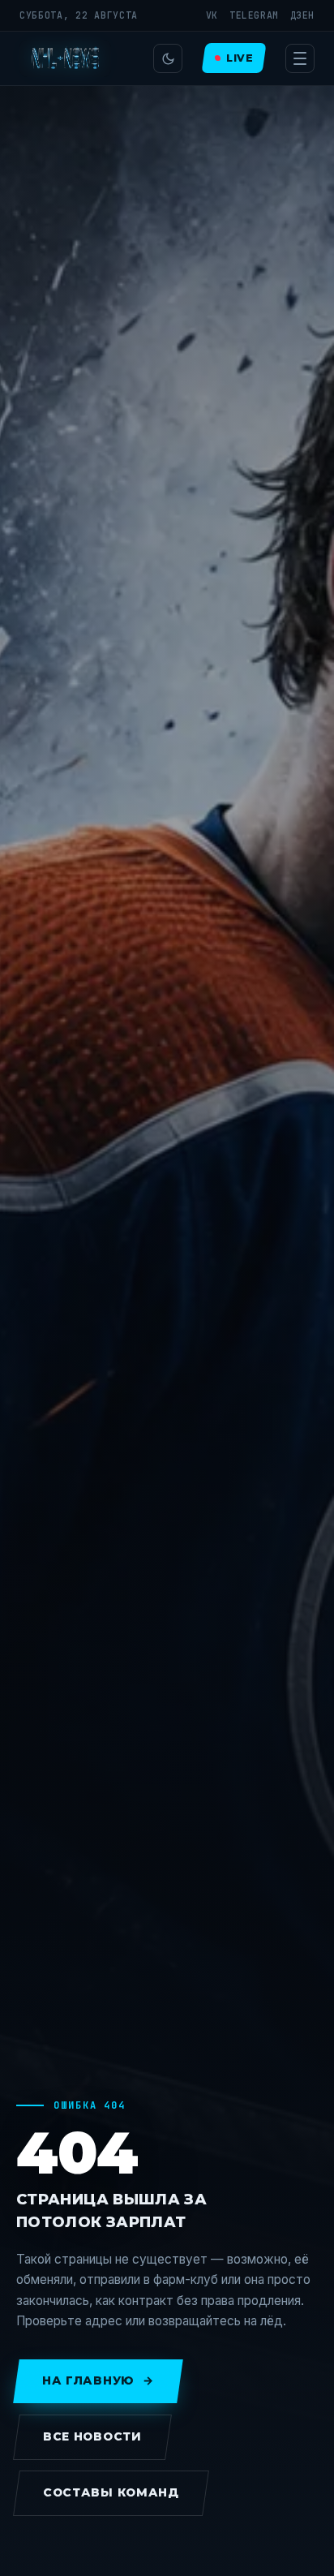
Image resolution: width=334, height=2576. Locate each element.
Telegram (254, 15)
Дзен (302, 15)
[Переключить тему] (168, 58)
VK (212, 15)
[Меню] (300, 58)
